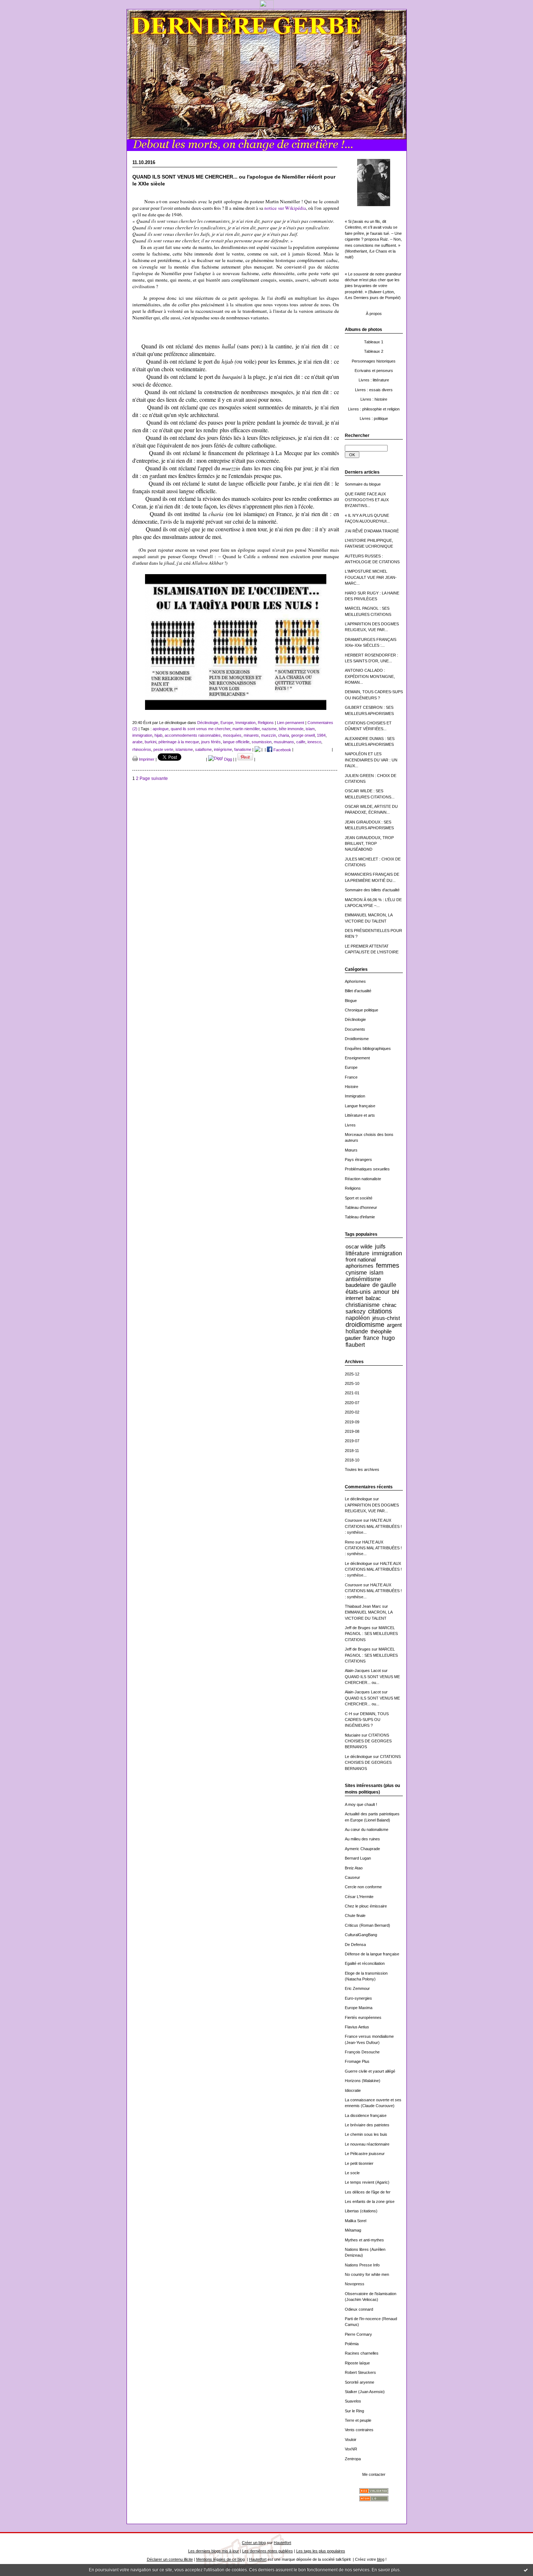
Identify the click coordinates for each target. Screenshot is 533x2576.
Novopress (355, 2284)
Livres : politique (374, 418)
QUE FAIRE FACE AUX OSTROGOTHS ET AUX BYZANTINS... (367, 500)
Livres (350, 1125)
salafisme (203, 750)
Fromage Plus (357, 2061)
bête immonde (291, 729)
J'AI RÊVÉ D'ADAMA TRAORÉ (372, 531)
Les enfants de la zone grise (370, 2201)
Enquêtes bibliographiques (368, 1048)
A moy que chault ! (361, 1804)
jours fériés (211, 742)
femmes (388, 1265)
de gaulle (384, 1285)
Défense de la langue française (372, 1954)
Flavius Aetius (357, 2027)
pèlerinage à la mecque (179, 742)
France (351, 1077)
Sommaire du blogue (363, 484)
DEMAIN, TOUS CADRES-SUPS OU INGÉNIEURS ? (367, 1720)
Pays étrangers (358, 1160)
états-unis (358, 1292)
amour (381, 1292)
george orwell (303, 735)
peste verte (163, 750)
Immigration (355, 1096)
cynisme (356, 1272)
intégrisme (223, 750)
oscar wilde (359, 1246)
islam (376, 1272)
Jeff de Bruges (358, 1628)
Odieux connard (359, 2309)
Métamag (353, 2230)
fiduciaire (353, 1735)
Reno (350, 1542)
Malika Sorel (356, 2221)
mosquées (232, 735)
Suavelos (353, 2401)
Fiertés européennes (363, 2017)
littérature (358, 1253)
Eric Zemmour (357, 1988)
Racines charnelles (362, 2353)
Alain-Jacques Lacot (363, 1671)
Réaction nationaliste (363, 1179)
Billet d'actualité (358, 991)
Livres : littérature (374, 380)
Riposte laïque (357, 2363)
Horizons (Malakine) (363, 2081)
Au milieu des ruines (362, 1839)
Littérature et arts (360, 1115)
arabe (137, 742)
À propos (374, 314)
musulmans (284, 742)
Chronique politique (361, 1010)
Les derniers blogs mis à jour (214, 2551)
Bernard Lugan (358, 1858)
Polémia (352, 2344)
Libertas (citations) (361, 2211)
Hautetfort (282, 2543)
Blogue (351, 1001)
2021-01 (352, 1393)
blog (381, 2559)
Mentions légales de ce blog (220, 2559)
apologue (161, 729)
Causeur (352, 1877)
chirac (389, 1305)
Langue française (360, 1106)
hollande (357, 1331)
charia (284, 735)
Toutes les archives (362, 1469)
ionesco (314, 742)
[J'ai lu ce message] (526, 2570)
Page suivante (154, 778)
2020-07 (352, 1403)
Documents (355, 1029)
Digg (228, 759)
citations (380, 1311)
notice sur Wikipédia (285, 208)
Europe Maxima (359, 2008)
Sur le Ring (354, 2411)
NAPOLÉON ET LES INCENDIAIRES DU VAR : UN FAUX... (371, 760)
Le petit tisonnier (359, 2163)
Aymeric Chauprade (362, 1849)
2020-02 (352, 1412)
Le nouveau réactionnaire (367, 2144)
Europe (351, 1067)
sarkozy (356, 1311)
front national (361, 1260)
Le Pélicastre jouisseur (365, 2154)
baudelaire (358, 1285)
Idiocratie (353, 2090)
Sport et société (359, 1198)
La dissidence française (366, 2115)
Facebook (282, 750)
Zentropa (353, 2459)
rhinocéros (142, 750)
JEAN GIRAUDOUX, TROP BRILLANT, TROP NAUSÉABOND (369, 844)
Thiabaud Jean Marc (363, 1606)
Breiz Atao (354, 1868)
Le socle (352, 2173)
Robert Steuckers (360, 2372)
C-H (348, 1714)
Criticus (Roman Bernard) (367, 1925)
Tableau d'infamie (360, 1217)
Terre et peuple (358, 2420)
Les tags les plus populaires (321, 2551)
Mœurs (351, 1150)
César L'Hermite (359, 1897)
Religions (353, 1188)
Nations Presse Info (362, 2265)
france (371, 1338)
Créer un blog (254, 2543)
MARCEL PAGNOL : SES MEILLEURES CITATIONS (371, 1634)
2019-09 (352, 1422)
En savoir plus (386, 2570)
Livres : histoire (374, 399)
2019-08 (352, 1431)
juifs (380, 1246)
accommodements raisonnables (193, 735)
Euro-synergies (358, 1998)
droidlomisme (365, 1325)
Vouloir (351, 2440)
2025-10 (352, 1383)
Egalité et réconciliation (365, 1963)
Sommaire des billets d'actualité (372, 890)
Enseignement (357, 1058)
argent (394, 1325)
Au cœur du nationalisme (367, 1829)
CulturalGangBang (361, 1935)
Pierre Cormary (358, 2334)
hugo (388, 1338)
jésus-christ (386, 1318)
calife (301, 742)
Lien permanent (291, 723)
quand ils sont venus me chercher (201, 729)
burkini (150, 742)
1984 (321, 735)
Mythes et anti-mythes (364, 2240)
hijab (158, 735)
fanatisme (243, 750)
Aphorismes (355, 981)
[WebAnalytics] (267, 7)
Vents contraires (359, 2430)
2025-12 (352, 1374)
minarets (251, 735)
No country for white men (367, 2274)
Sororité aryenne (360, 2382)
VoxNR (351, 2449)
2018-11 (352, 1451)
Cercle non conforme (363, 1887)
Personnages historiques (374, 361)
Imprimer (146, 759)
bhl (395, 1292)
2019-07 (352, 1441)
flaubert (355, 1345)
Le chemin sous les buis (366, 2134)
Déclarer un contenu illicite (170, 2559)
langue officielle (236, 742)
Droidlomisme (357, 1039)
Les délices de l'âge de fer (368, 2192)
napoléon (358, 1318)
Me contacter (374, 2474)
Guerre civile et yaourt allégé (370, 2071)
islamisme (184, 750)
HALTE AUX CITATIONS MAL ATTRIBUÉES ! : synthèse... (373, 1526)
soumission (262, 742)
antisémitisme (363, 1279)
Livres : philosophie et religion (374, 409)
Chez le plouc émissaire (366, 1906)
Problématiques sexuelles (367, 1169)
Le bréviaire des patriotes (367, 2125)
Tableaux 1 (374, 342)
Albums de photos (363, 330)
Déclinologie (355, 1019)
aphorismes (360, 1266)
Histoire (352, 1087)
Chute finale (355, 1915)
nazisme (269, 729)
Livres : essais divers (374, 390)
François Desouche (362, 2052)
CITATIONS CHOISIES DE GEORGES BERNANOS (368, 1741)
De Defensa (355, 1945)
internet (354, 1298)
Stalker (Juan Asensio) (365, 2392)
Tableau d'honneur (361, 1207)
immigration (387, 1253)
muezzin (268, 735)
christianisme (363, 1305)
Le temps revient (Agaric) (367, 2182)
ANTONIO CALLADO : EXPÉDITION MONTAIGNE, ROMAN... (370, 676)
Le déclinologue (358, 1499)
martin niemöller (246, 729)
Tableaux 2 (374, 351)
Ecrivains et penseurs (374, 371)
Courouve (354, 1520)
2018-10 (352, 1460)
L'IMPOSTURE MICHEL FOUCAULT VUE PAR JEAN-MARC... (371, 577)
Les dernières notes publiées (268, 2551)
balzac (373, 1298)
